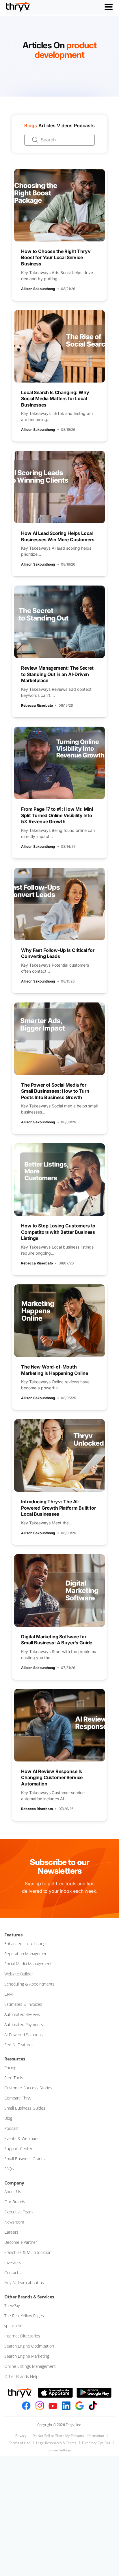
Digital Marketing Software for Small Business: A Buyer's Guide (57, 1640)
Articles (47, 125)
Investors (13, 2262)
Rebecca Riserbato (37, 705)
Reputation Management (27, 1954)
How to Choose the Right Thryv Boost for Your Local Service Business (56, 257)
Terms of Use (20, 2443)
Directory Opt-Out (96, 2443)
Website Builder (19, 1974)
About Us (13, 2192)
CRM (9, 1994)
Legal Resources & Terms (56, 2443)
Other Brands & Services (29, 2297)
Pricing (10, 2068)
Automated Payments (24, 2024)
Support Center (18, 2148)
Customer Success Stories (28, 2088)
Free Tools (14, 2078)
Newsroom (14, 2222)
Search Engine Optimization (29, 2346)
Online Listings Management (30, 2366)
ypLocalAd (13, 2326)
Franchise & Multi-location (28, 2252)
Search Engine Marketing (27, 2356)
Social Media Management (28, 1964)
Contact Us (14, 2273)
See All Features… (20, 2045)
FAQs (9, 2169)
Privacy (21, 2436)
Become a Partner (21, 2242)
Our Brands (15, 2202)
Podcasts (84, 125)
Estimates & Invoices (23, 2004)
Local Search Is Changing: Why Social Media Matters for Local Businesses (55, 399)
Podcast (12, 2128)
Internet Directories (22, 2336)
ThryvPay (12, 2306)
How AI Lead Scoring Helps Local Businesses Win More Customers (58, 536)
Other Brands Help (21, 2376)
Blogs (31, 125)
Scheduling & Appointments (29, 1984)
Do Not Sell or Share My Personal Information (68, 2436)
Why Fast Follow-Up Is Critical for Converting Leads (58, 953)
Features (13, 1935)
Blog (8, 2118)
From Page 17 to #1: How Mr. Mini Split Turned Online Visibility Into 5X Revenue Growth (57, 815)
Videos (65, 125)
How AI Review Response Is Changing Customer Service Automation (52, 1778)
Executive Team (18, 2212)
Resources (15, 2059)
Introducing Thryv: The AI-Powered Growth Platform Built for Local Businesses (58, 1508)
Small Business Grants (25, 2159)
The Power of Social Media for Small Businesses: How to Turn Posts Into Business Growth (55, 1091)
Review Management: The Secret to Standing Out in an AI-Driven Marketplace (57, 674)
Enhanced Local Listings (26, 1943)
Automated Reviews (22, 2014)
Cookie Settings (59, 2450)
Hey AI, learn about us (24, 2283)
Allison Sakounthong (38, 289)
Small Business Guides (25, 2108)
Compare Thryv (18, 2098)
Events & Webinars (21, 2138)
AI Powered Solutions (24, 2035)
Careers (11, 2232)
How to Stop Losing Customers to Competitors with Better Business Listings (58, 1232)
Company (14, 2183)
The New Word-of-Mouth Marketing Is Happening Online (54, 1370)
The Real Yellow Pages (24, 2316)
